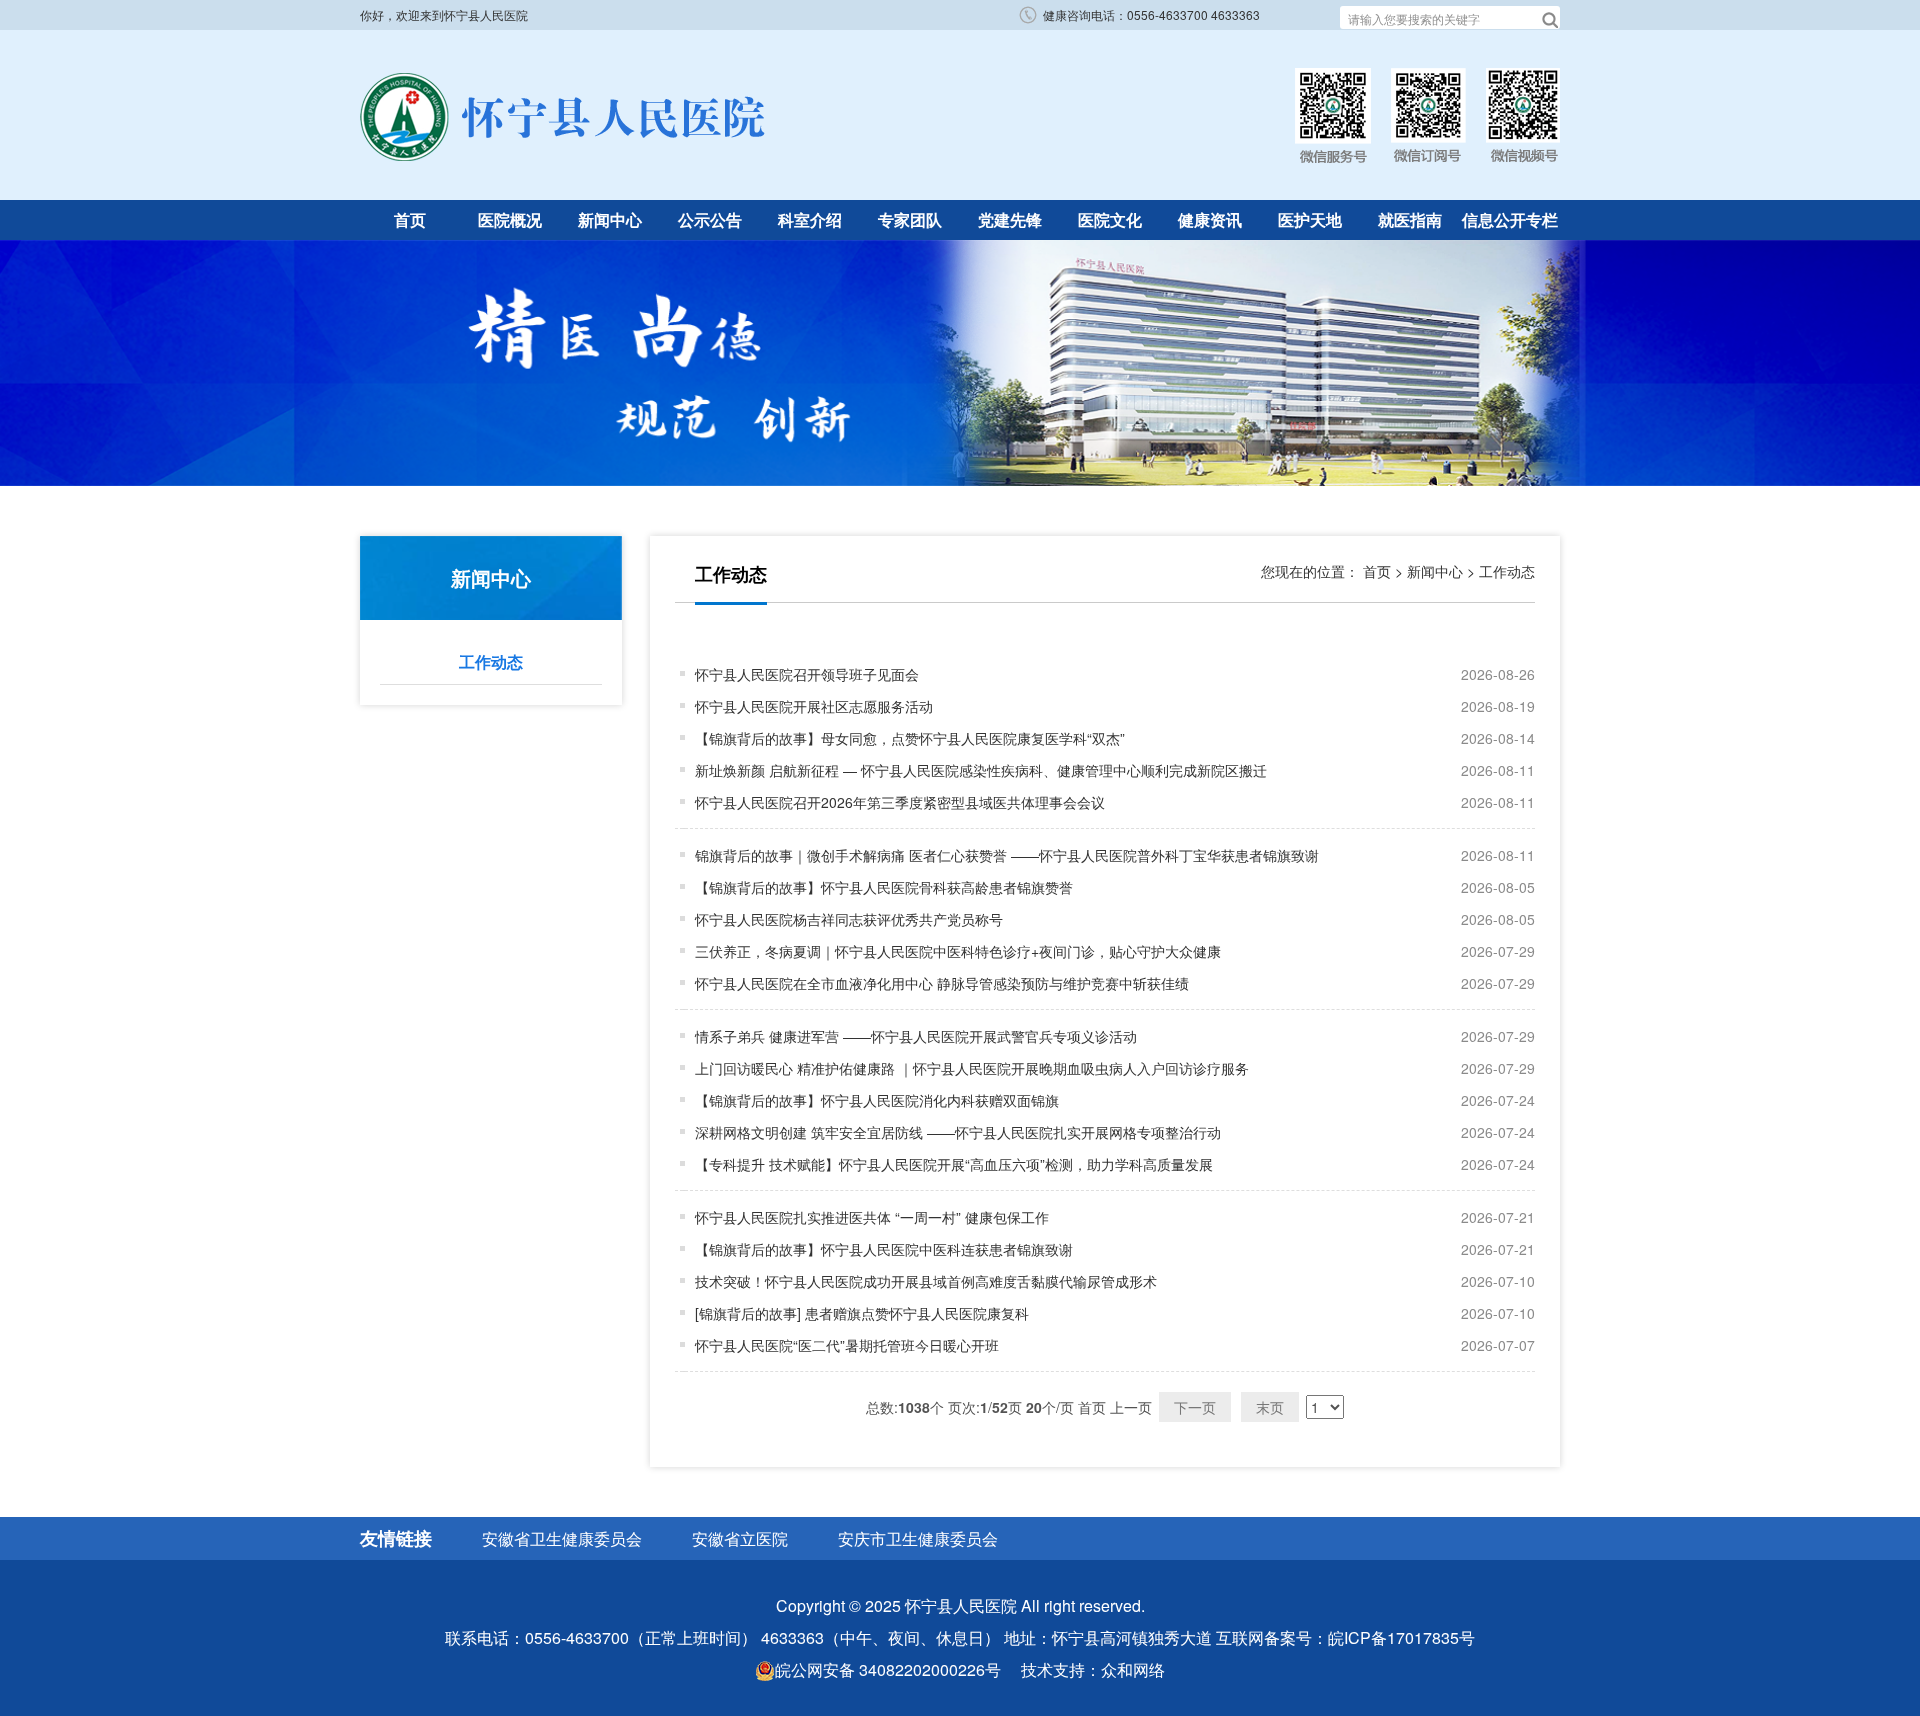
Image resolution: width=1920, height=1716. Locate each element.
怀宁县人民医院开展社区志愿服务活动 (814, 706)
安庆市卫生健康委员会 (918, 1538)
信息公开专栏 (1510, 219)
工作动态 (491, 661)
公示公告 (710, 219)
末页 (1270, 1407)
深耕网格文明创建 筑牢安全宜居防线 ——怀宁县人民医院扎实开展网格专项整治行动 (958, 1132)
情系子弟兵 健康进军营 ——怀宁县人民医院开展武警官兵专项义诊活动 (916, 1036)
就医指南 (1410, 219)
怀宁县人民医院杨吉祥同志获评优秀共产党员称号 (849, 919)
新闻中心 (610, 219)
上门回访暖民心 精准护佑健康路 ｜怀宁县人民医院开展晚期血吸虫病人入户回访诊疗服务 (972, 1068)
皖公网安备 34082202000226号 (888, 1669)
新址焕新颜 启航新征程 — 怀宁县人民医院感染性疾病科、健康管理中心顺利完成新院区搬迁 (981, 770)
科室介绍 (810, 219)
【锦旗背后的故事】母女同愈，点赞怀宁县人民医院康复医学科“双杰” (910, 738)
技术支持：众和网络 (1093, 1669)
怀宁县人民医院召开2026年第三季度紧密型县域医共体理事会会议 (900, 802)
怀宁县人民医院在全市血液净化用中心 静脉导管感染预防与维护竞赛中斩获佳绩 (942, 983)
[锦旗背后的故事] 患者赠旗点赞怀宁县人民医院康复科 (862, 1313)
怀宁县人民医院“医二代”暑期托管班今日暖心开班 (847, 1345)
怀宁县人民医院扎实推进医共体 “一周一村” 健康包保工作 (872, 1217)
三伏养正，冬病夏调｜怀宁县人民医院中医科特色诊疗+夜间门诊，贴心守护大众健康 (958, 951)
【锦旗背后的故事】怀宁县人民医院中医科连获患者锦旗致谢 (884, 1249)
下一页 (1195, 1407)
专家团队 (910, 219)
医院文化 (1110, 219)
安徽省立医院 (740, 1538)
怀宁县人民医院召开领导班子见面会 (807, 674)
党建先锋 (1010, 219)
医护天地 (1310, 219)
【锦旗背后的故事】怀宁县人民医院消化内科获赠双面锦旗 (877, 1100)
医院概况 (510, 219)
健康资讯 (1210, 219)
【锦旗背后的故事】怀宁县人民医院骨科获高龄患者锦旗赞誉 (884, 887)
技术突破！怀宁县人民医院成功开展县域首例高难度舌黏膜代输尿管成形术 (926, 1281)
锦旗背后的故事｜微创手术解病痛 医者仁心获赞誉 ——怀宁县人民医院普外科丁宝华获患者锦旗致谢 (1007, 855)
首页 (410, 219)
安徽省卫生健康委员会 (562, 1538)
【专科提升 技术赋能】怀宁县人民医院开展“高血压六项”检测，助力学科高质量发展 (954, 1164)
